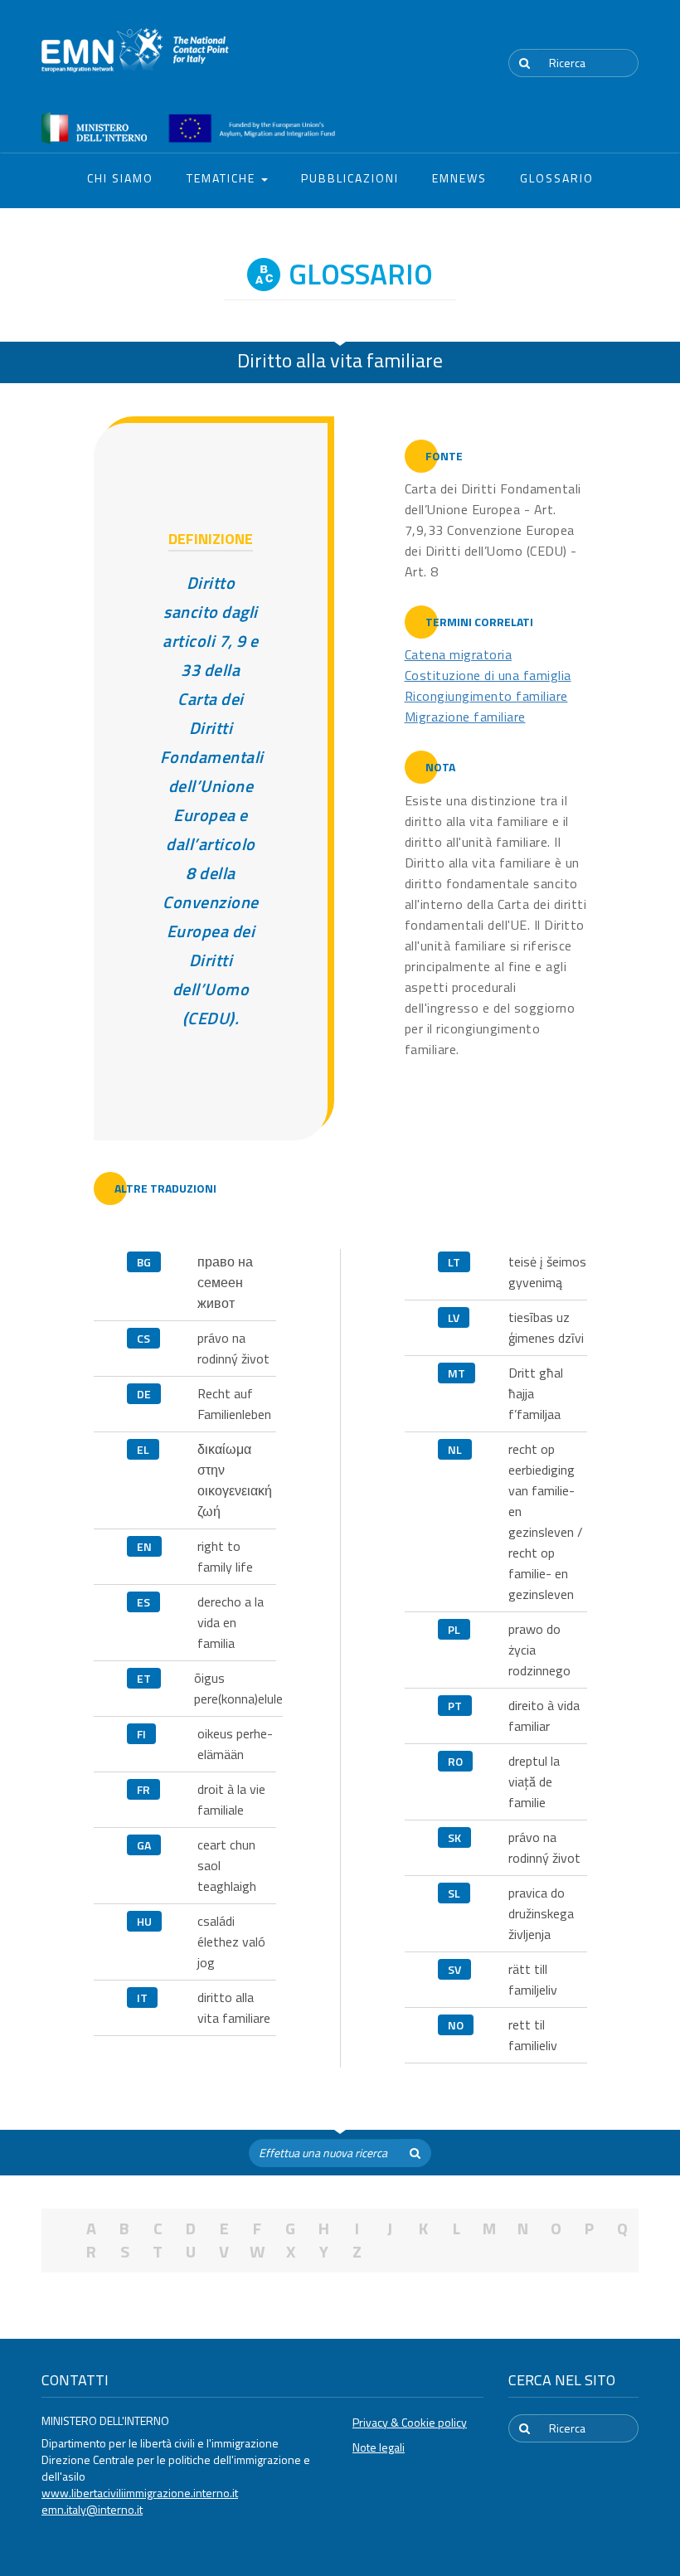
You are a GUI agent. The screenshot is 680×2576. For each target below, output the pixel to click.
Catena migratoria (459, 654)
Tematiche (223, 178)
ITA (589, 32)
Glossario (557, 178)
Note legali (379, 2447)
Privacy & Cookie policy (410, 2422)
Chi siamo (120, 178)
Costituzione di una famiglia (488, 675)
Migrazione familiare (465, 717)
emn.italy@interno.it (92, 2509)
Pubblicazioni (350, 178)
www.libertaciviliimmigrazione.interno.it (140, 2493)
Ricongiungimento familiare (486, 696)
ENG (629, 32)
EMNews (459, 178)
